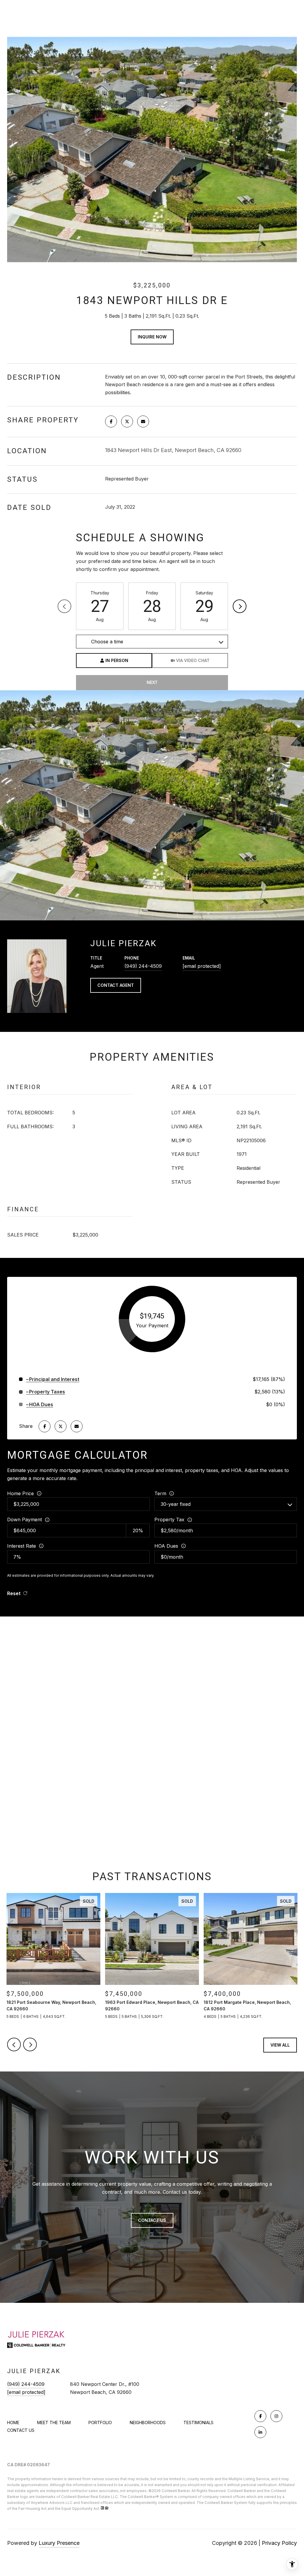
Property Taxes (47, 1392)
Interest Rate (22, 1546)
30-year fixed (176, 1504)
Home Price (20, 1493)
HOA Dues (166, 1546)
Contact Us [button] (152, 2220)
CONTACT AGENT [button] (116, 985)
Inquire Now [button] (152, 337)
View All (280, 2045)
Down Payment (24, 1519)
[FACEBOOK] (260, 2416)
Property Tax (169, 1519)
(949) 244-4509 (143, 966)
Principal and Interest (54, 1379)
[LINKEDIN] (260, 2432)
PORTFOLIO (100, 2423)
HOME (13, 2423)
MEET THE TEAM (54, 2423)
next (30, 2044)
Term (160, 1493)
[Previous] (64, 606)
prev (14, 2044)
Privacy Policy (279, 2543)
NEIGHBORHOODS (148, 2423)
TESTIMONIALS (198, 2423)
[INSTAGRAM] (276, 2416)
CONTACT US (21, 2430)
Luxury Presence (59, 2543)
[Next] (240, 606)
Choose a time (107, 642)
